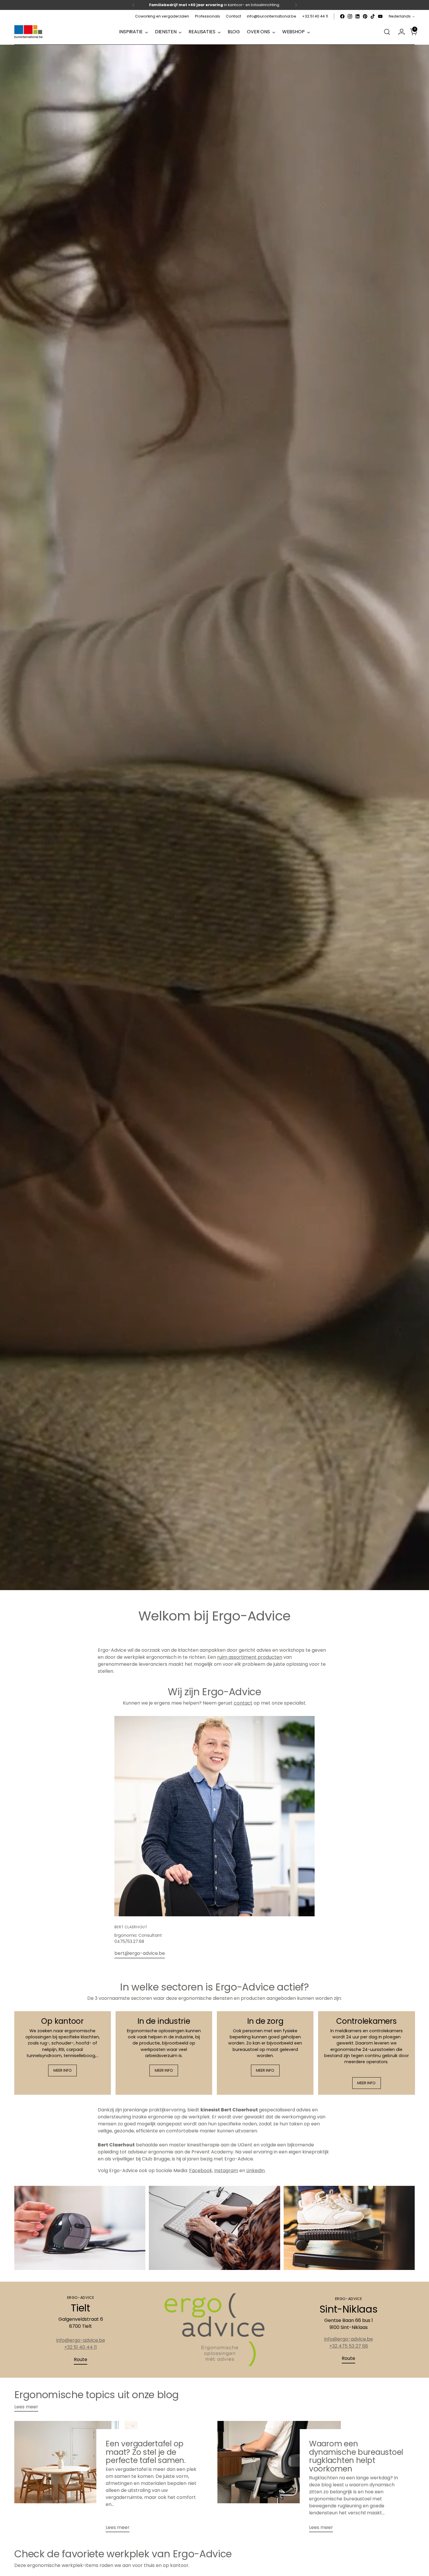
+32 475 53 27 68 (349, 2346)
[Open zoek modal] (387, 32)
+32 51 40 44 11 (81, 2347)
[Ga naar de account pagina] (399, 32)
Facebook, (201, 2171)
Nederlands (400, 16)
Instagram (226, 2171)
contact (243, 1703)
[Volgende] (296, 5)
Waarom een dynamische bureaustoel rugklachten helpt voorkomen (356, 2456)
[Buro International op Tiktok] (373, 16)
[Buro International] (29, 32)
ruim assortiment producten (250, 1657)
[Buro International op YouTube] (380, 16)
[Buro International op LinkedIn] (357, 16)
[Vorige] (133, 5)
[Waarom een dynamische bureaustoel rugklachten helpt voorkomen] (279, 2479)
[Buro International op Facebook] (342, 16)
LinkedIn (256, 2171)
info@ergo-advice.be (81, 2340)
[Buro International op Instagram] (350, 16)
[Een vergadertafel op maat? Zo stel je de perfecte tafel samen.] (76, 2479)
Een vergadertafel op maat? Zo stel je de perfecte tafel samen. (146, 2452)
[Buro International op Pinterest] (365, 16)
